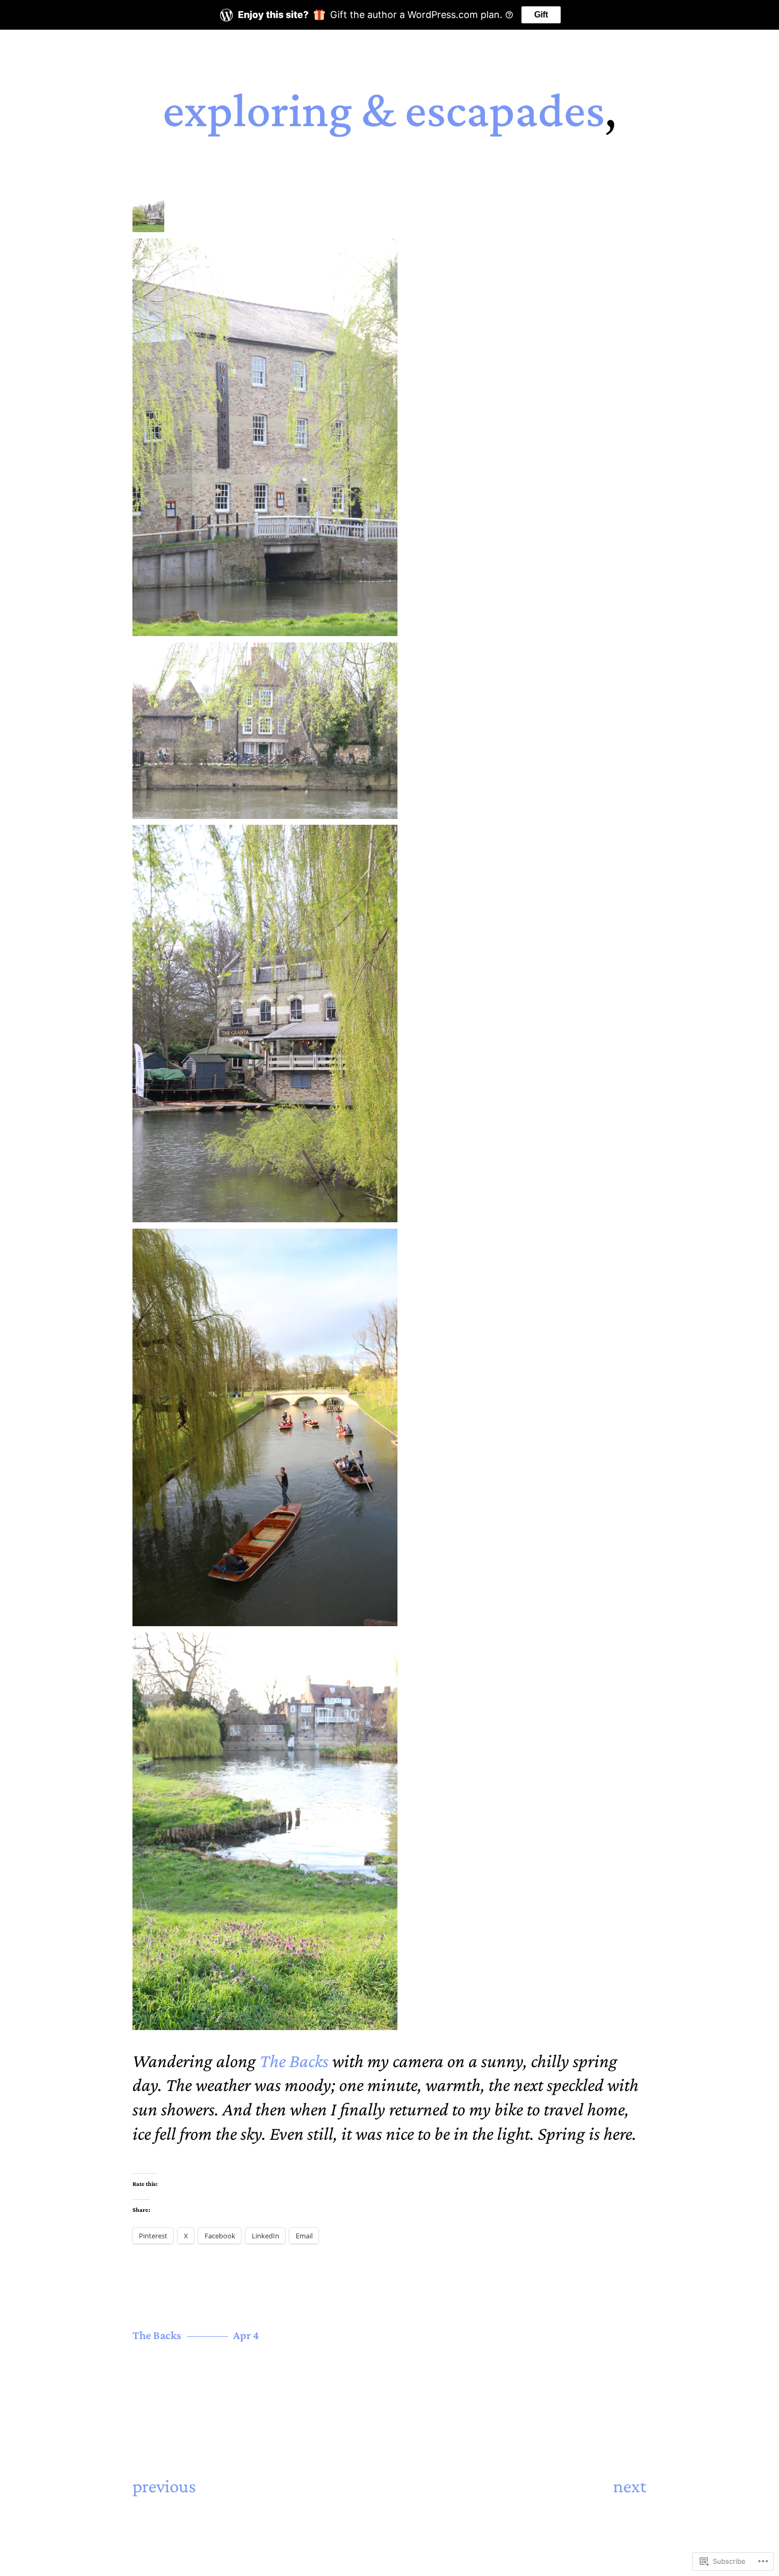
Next (630, 2486)
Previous (164, 2486)
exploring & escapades (384, 110)
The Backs (294, 2061)
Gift (541, 15)
